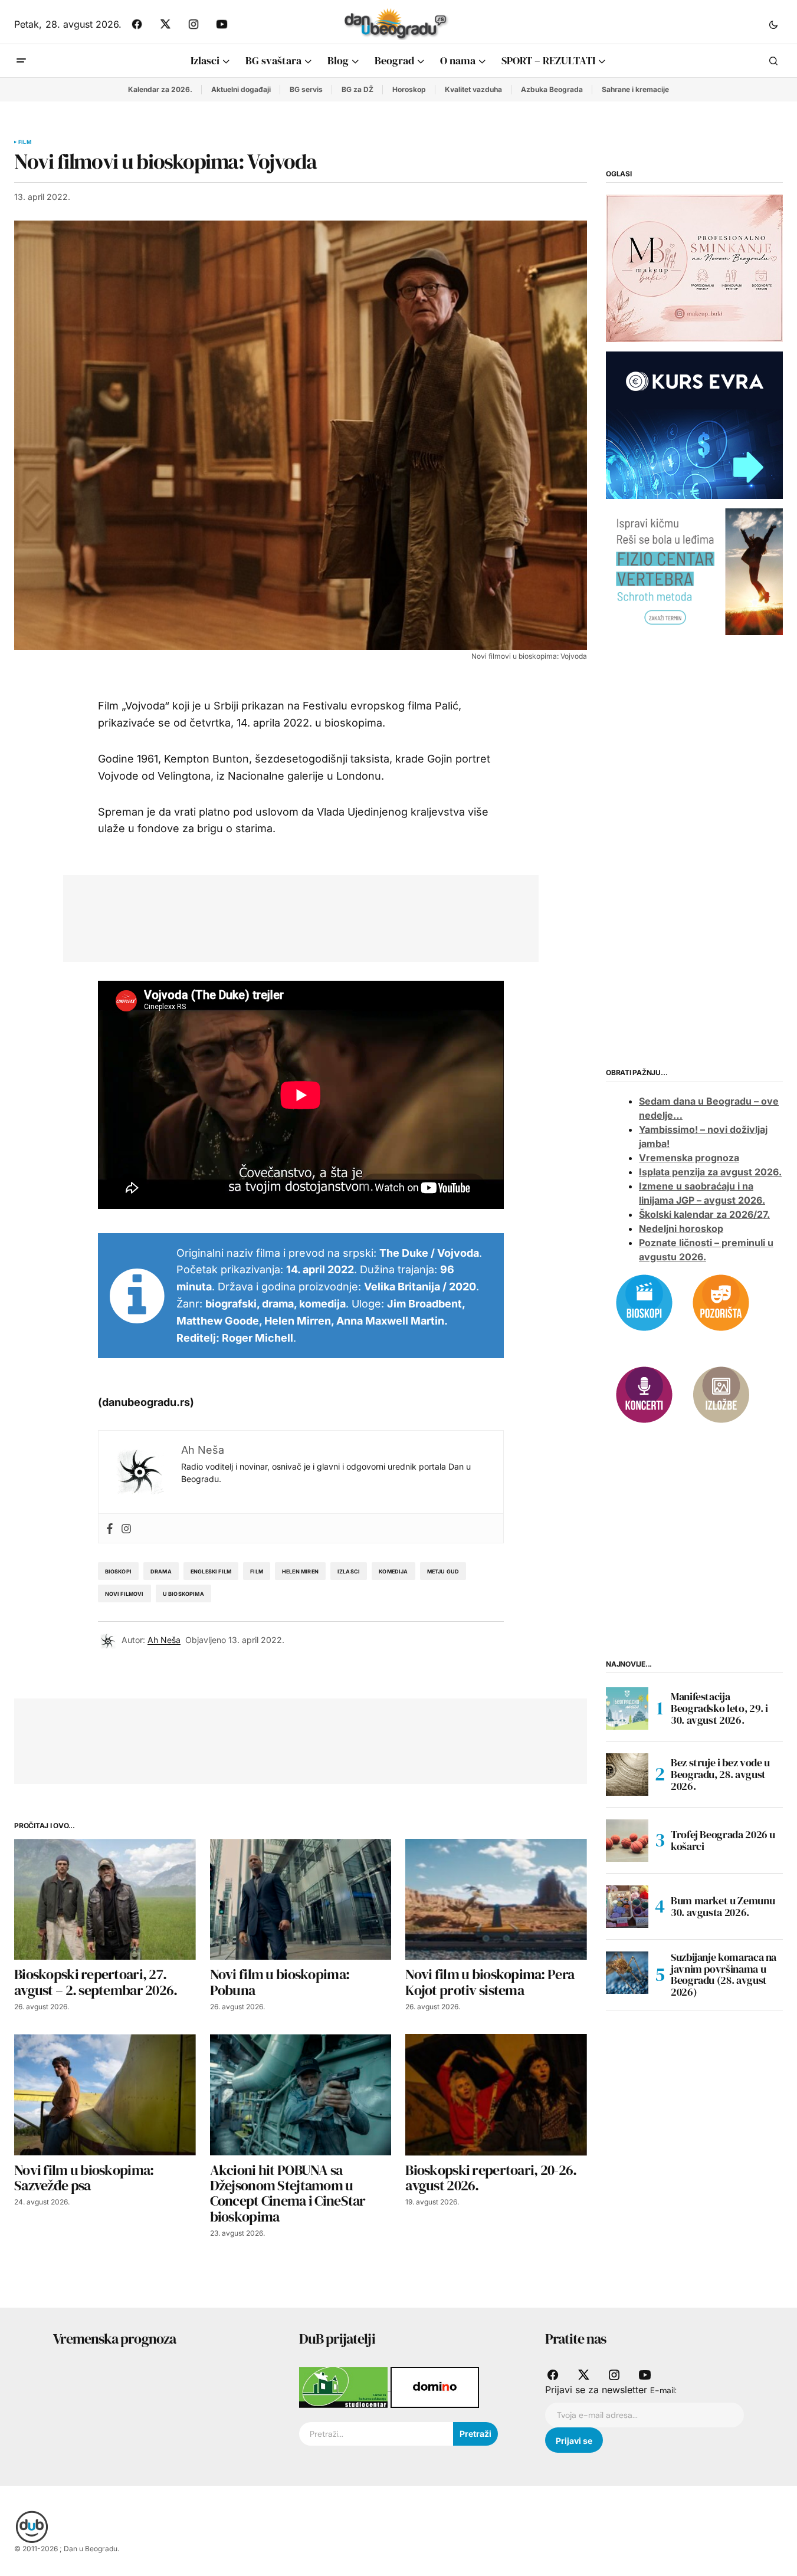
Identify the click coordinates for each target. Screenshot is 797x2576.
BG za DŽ (357, 89)
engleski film (211, 1571)
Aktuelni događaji (241, 89)
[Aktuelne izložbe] (721, 1394)
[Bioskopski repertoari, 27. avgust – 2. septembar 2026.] (105, 1899)
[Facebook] (110, 1528)
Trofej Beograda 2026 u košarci (723, 1840)
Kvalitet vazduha (473, 89)
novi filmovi (124, 1594)
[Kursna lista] (694, 268)
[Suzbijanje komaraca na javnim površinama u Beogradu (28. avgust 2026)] (627, 1973)
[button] (773, 24)
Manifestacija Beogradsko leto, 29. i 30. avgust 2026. (719, 1708)
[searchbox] (376, 2434)
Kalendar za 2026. (160, 89)
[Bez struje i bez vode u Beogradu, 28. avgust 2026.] (627, 1775)
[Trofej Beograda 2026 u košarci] (627, 1841)
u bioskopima (183, 1594)
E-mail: (663, 2390)
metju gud (443, 1571)
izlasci (349, 1571)
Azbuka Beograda (552, 89)
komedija (393, 1571)
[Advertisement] (292, 916)
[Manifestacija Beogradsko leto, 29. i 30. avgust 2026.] (627, 1708)
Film (25, 142)
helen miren (300, 1571)
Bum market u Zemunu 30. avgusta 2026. (723, 1906)
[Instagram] (126, 1528)
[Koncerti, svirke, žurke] (644, 1394)
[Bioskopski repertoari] (644, 1302)
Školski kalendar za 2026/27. (704, 1214)
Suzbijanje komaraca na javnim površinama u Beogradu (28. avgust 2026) (724, 1975)
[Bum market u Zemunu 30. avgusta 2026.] (627, 1907)
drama (161, 1571)
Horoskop (409, 89)
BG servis (306, 89)
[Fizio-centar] (694, 571)
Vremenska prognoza (689, 1158)
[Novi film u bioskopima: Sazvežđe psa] (105, 2094)
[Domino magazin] (435, 2387)
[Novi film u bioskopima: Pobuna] (301, 1899)
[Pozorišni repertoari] (721, 1302)
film (257, 1571)
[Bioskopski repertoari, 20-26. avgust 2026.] (496, 2094)
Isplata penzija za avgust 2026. (710, 1172)
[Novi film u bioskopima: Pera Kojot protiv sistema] (496, 1899)
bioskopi (118, 1571)
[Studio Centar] (345, 2387)
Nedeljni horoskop (681, 1228)
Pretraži (475, 2434)
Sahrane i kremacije (635, 89)
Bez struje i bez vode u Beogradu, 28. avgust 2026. (720, 1774)
